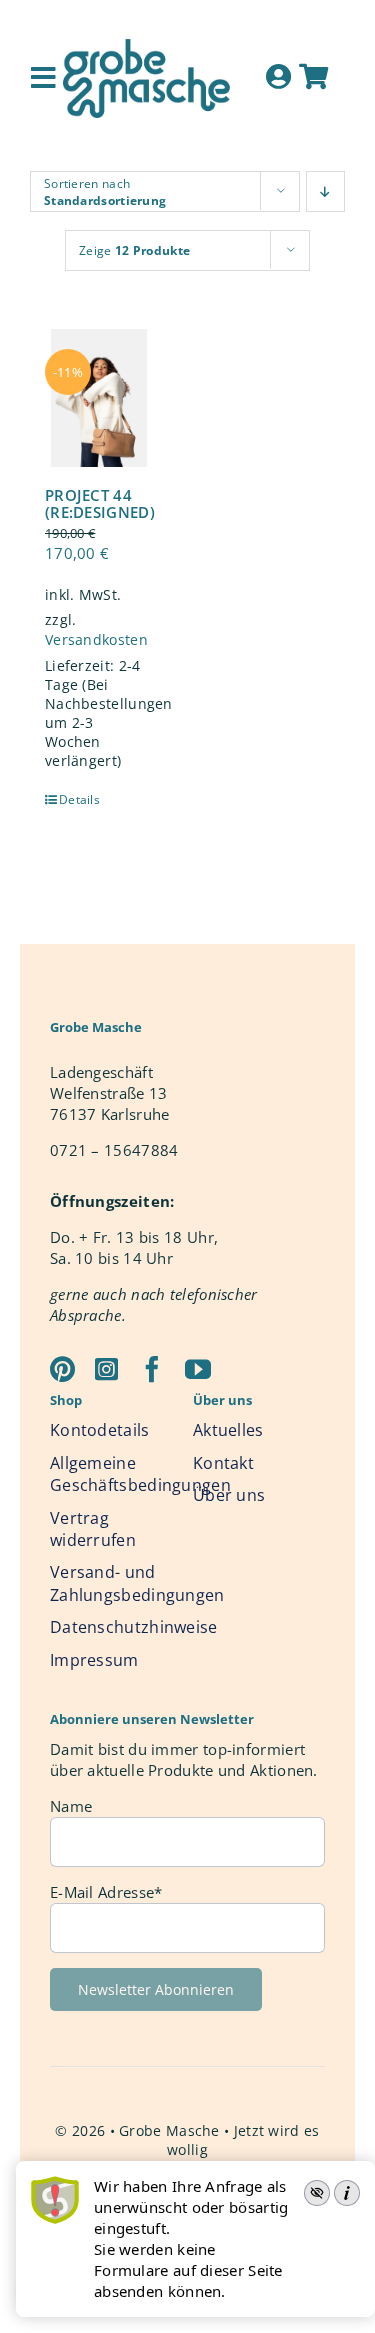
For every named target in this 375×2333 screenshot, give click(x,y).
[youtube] (198, 1369)
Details (78, 799)
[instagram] (106, 1369)
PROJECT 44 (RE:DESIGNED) (100, 504)
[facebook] (152, 1369)
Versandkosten (96, 640)
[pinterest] (62, 1369)
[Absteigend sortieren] (325, 191)
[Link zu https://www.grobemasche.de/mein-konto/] (278, 76)
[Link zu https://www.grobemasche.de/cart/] (313, 76)
